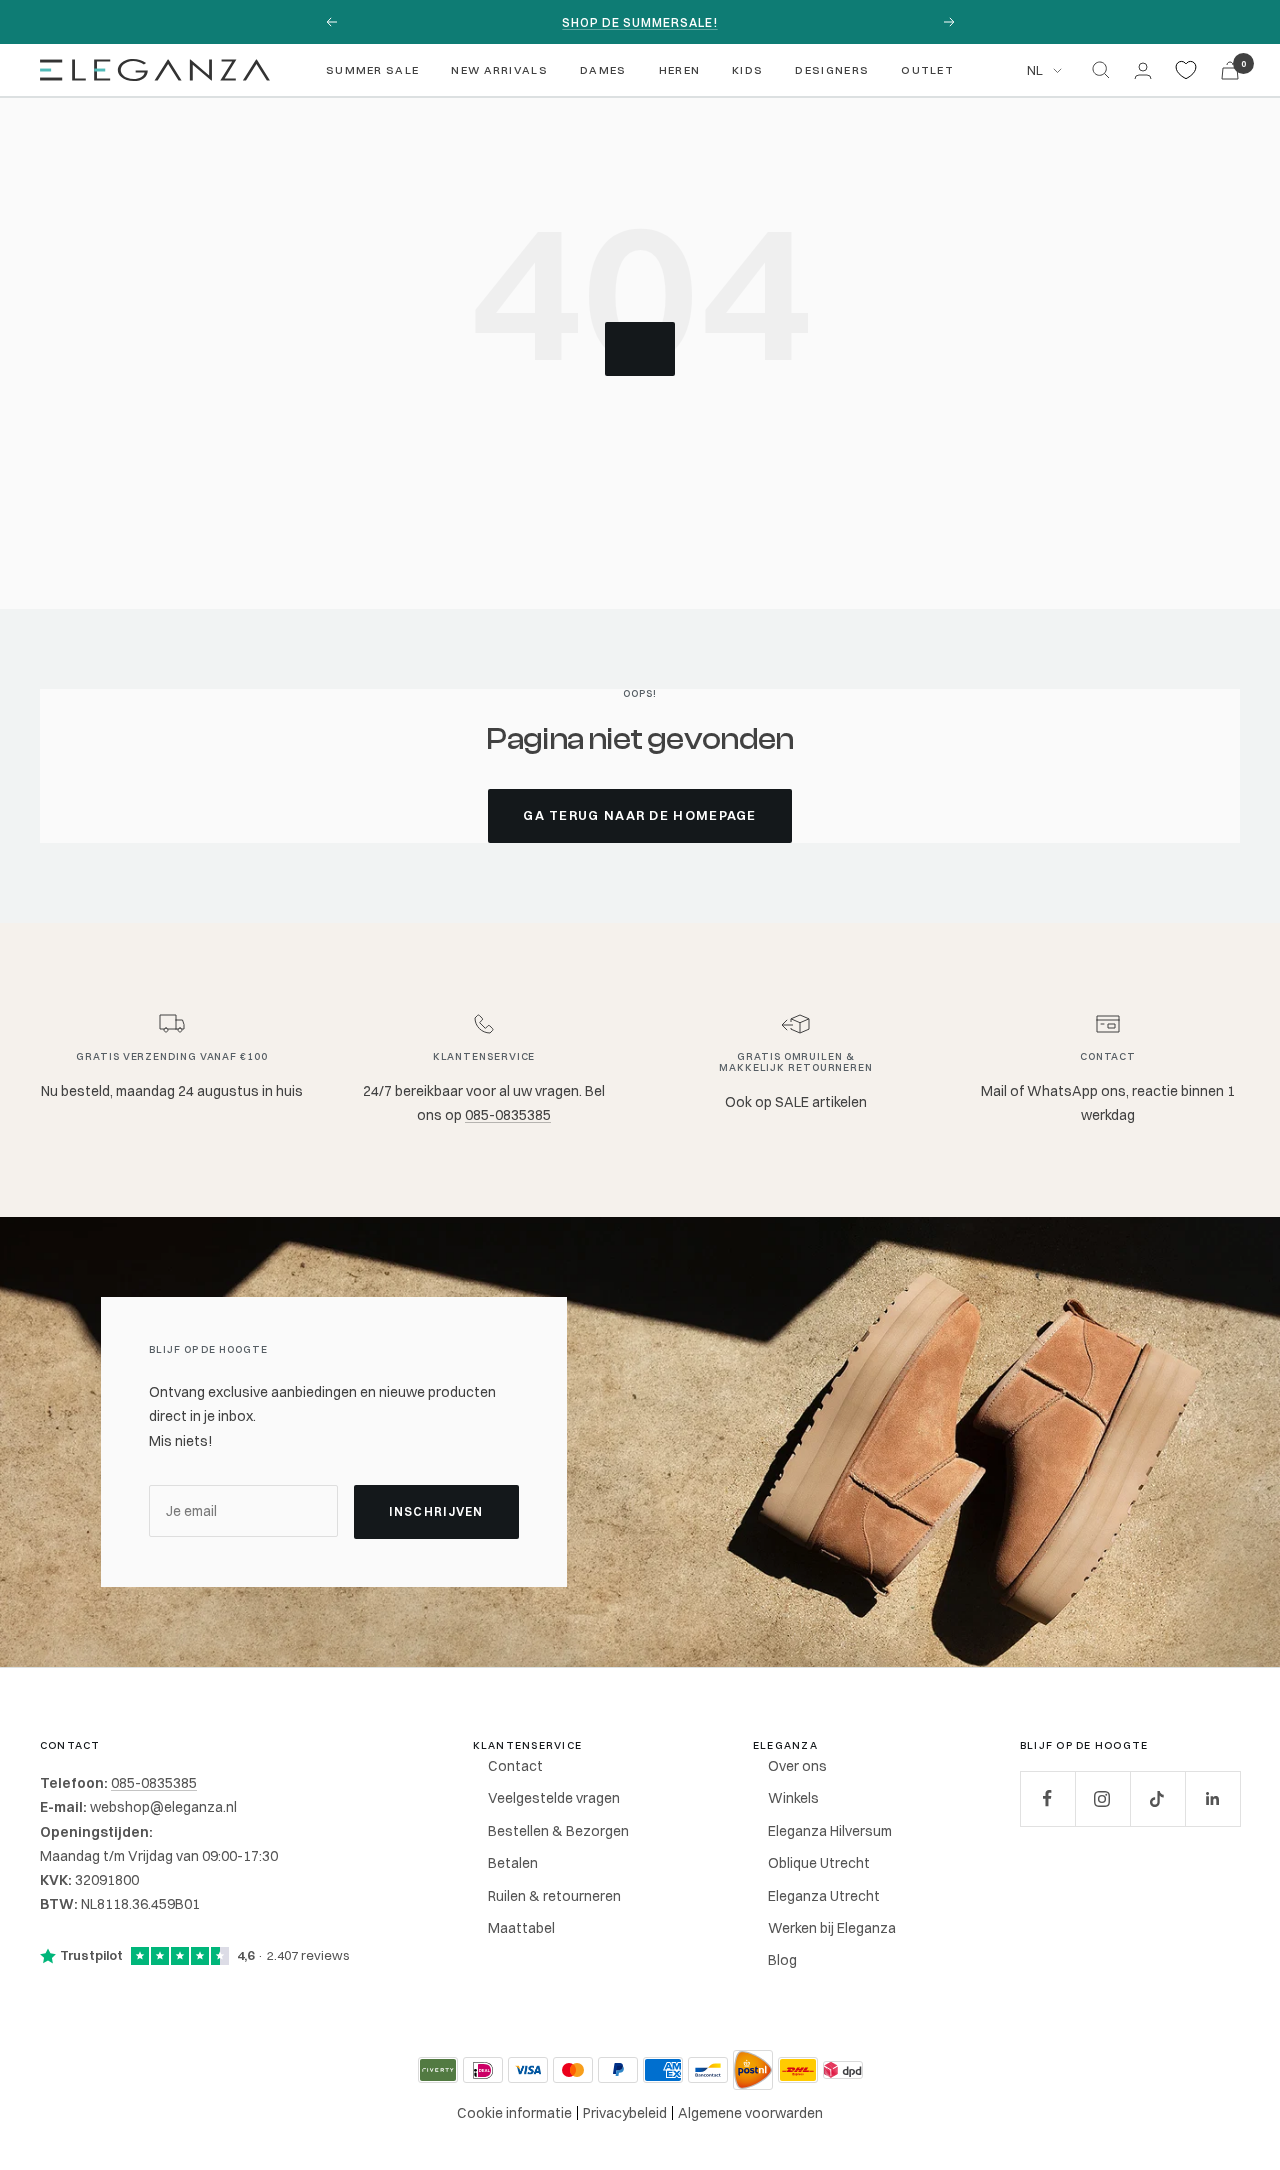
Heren (680, 70)
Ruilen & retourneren (554, 1896)
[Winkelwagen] (1230, 70)
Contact (515, 1766)
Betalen (513, 1863)
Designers (832, 70)
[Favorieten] (1186, 70)
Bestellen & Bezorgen (558, 1831)
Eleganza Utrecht (824, 1896)
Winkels (793, 1798)
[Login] (1143, 70)
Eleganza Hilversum (830, 1831)
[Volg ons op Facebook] (1047, 1798)
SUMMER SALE (372, 70)
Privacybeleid (625, 2113)
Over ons (797, 1766)
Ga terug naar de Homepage (640, 815)
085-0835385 (508, 1115)
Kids (747, 70)
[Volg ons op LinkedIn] (1212, 1798)
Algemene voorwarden (750, 2113)
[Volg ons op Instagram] (1102, 1798)
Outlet (927, 70)
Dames (603, 70)
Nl (1035, 70)
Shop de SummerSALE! (639, 22)
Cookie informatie (514, 2113)
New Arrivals (499, 70)
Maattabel (521, 1928)
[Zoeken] (1101, 70)
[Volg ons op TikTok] (1157, 1798)
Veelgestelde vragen (554, 1798)
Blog (782, 1960)
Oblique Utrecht (819, 1863)
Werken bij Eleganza (832, 1928)
